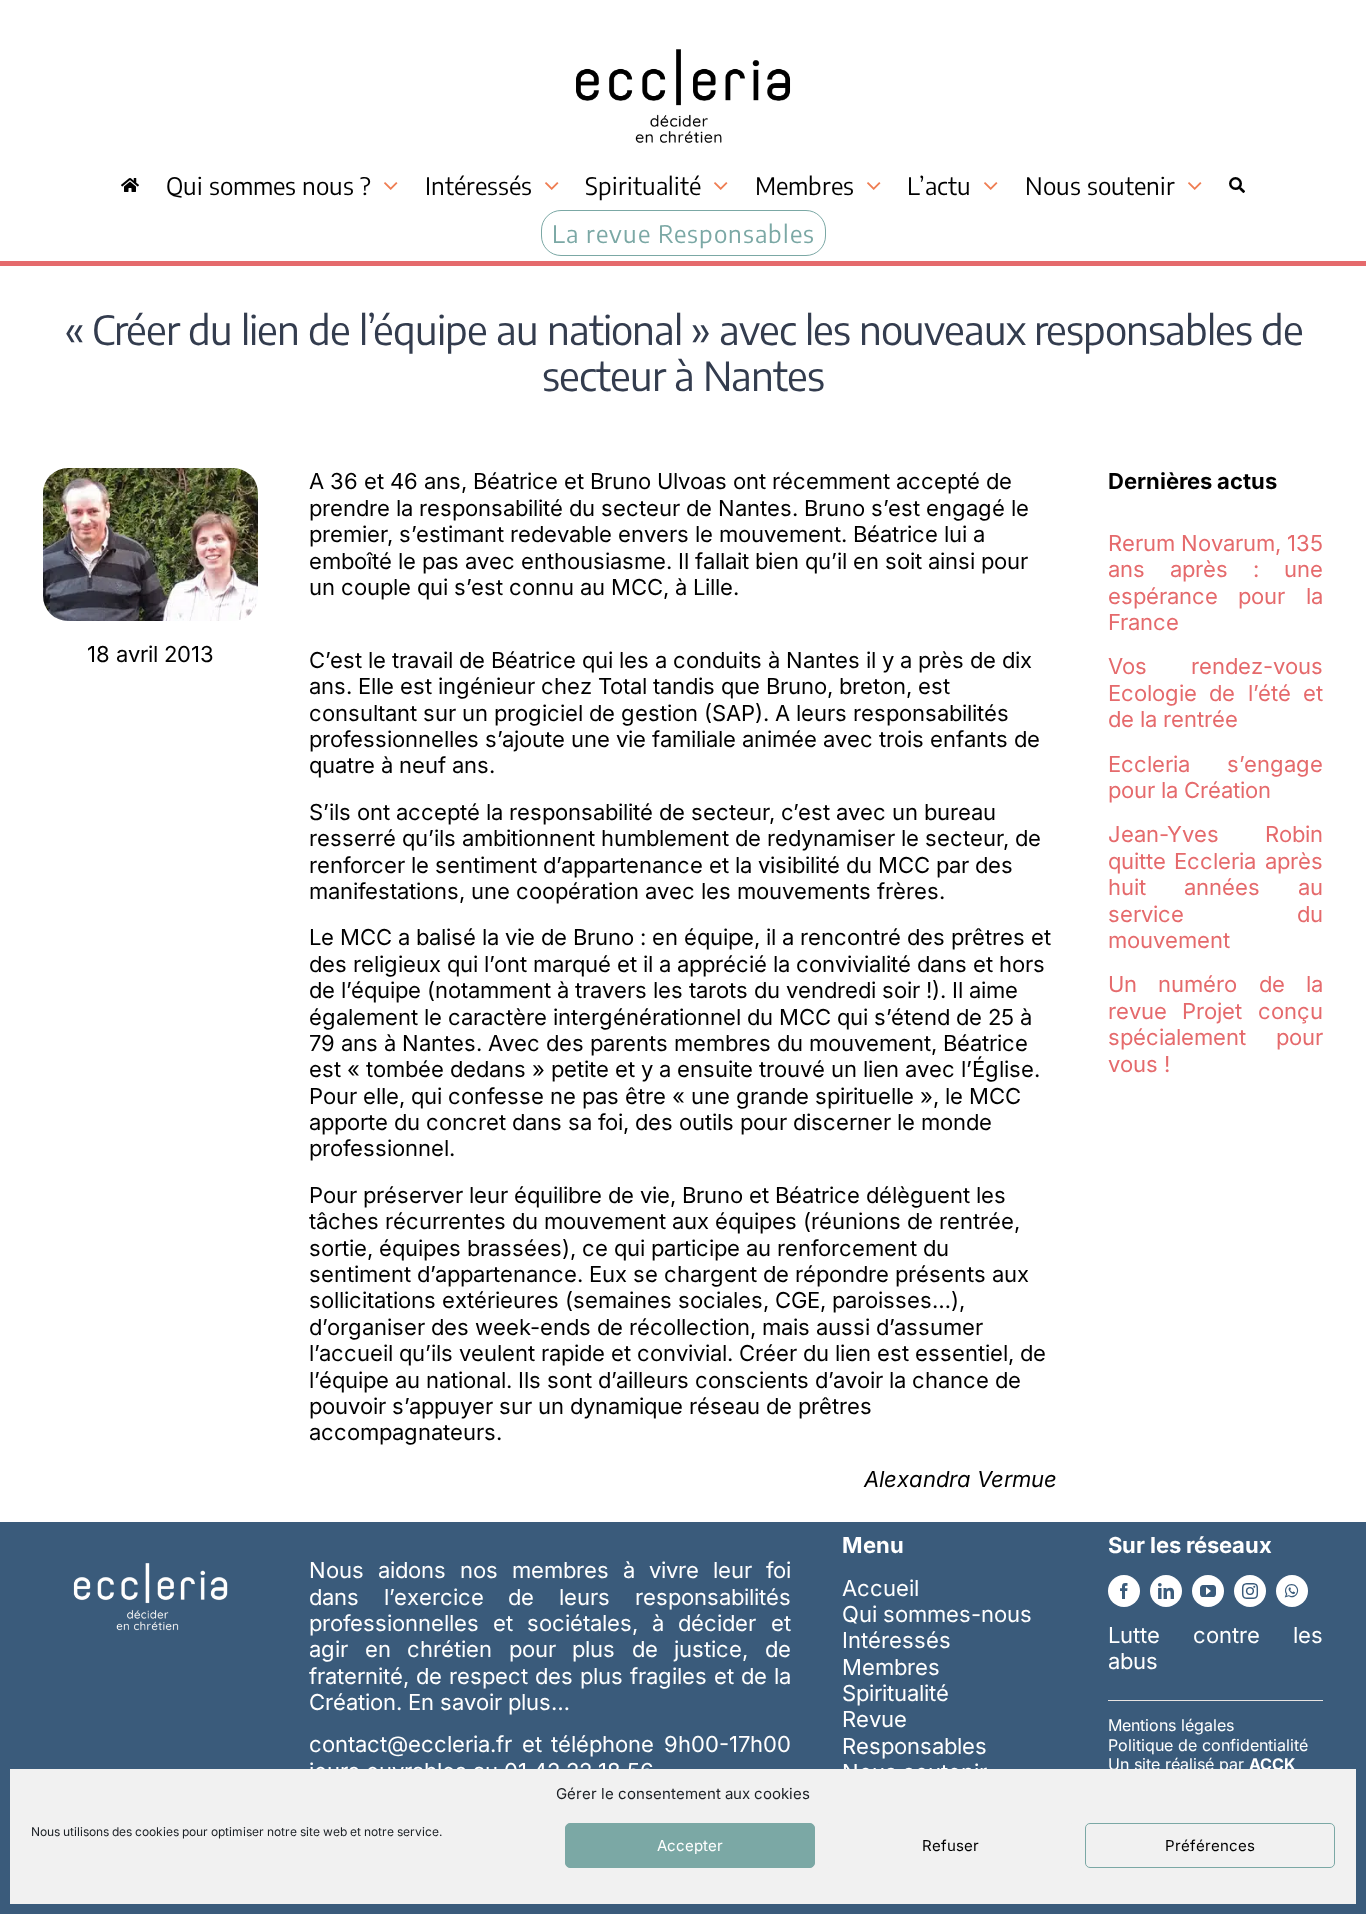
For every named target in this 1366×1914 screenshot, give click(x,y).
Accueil (880, 1588)
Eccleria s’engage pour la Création (1215, 777)
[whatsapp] (1292, 1591)
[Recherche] (1237, 184)
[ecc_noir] (683, 31)
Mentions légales (1171, 1725)
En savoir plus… (489, 1702)
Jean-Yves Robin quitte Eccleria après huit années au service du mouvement (1215, 887)
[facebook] (1124, 1591)
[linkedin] (1166, 1591)
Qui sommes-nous (937, 1614)
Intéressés (896, 1640)
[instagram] (1250, 1591)
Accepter (690, 1845)
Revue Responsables (914, 1732)
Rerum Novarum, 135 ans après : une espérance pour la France (1215, 582)
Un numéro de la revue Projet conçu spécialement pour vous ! (1215, 1023)
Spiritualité (895, 1693)
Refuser (950, 1845)
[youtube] (1208, 1591)
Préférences (1210, 1845)
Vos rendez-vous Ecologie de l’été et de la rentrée (1215, 692)
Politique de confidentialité (1208, 1745)
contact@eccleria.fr (415, 1744)
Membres (891, 1667)
